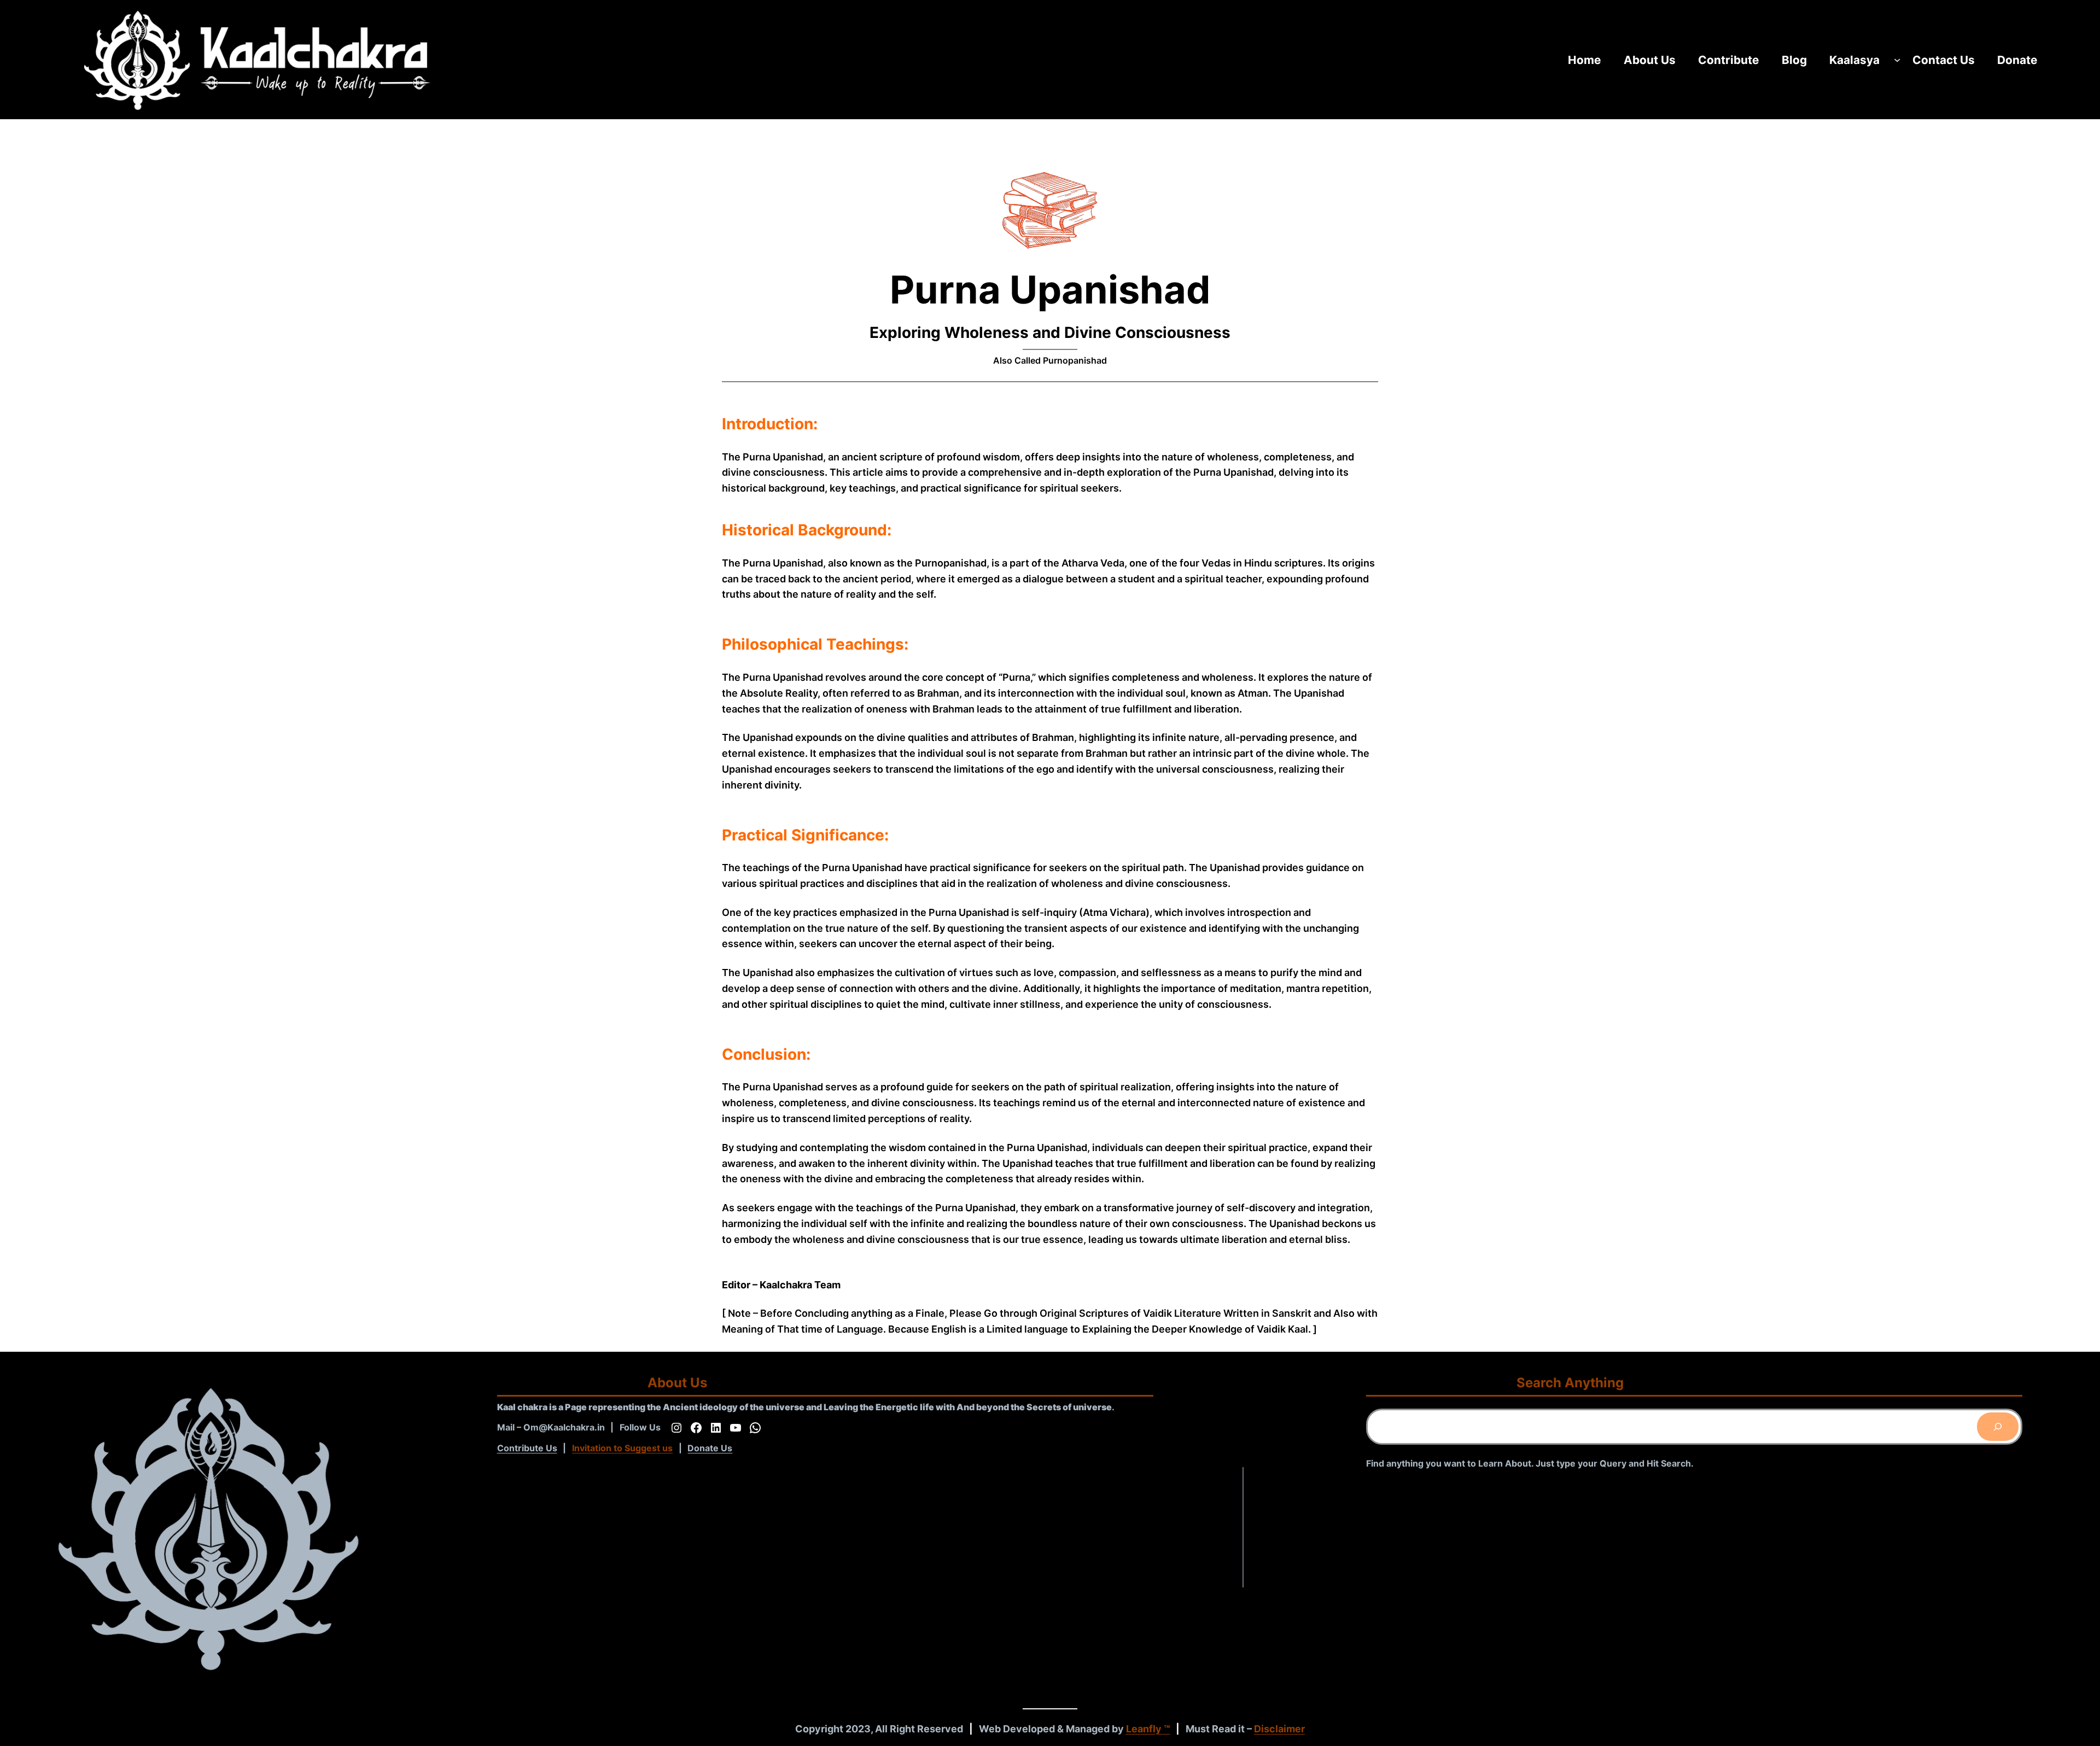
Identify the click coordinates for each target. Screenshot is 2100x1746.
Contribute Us (527, 1448)
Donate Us (710, 1448)
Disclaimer (1279, 1729)
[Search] (1998, 1427)
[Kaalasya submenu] (1897, 60)
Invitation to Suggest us (622, 1448)
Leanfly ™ (1148, 1729)
